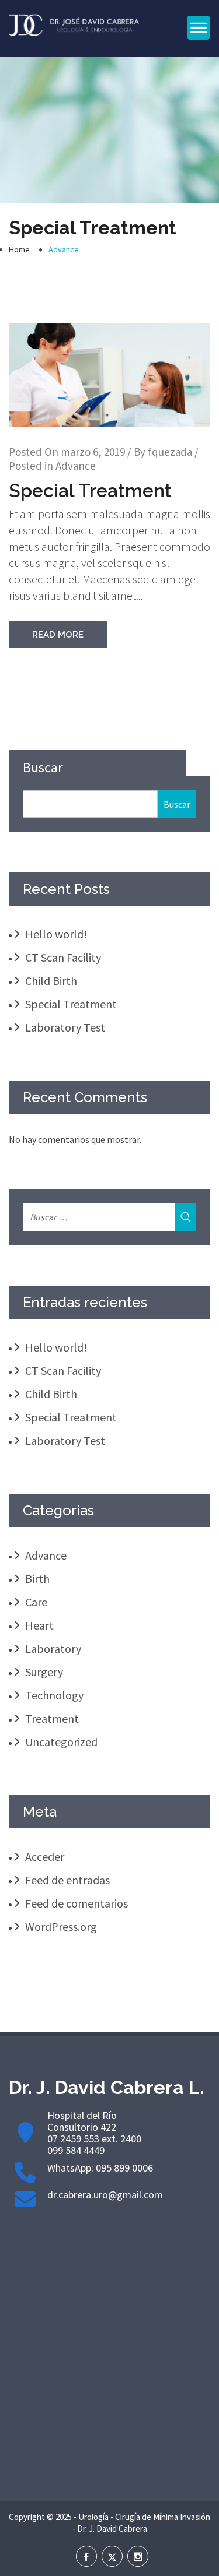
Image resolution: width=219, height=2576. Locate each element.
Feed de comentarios (77, 1903)
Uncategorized (61, 1742)
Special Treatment (90, 490)
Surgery (44, 1672)
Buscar (43, 767)
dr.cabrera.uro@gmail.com (105, 2195)
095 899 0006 (124, 2168)
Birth (37, 1579)
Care (36, 1602)
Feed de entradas (67, 1880)
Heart (39, 1625)
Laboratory (53, 1648)
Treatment (52, 1718)
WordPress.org (61, 1926)
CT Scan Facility (63, 957)
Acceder (45, 1857)
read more (58, 635)
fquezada (170, 452)
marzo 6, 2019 (93, 452)
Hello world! (56, 934)
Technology (54, 1695)
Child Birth (51, 981)
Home (19, 249)
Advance (64, 249)
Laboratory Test (65, 1027)
